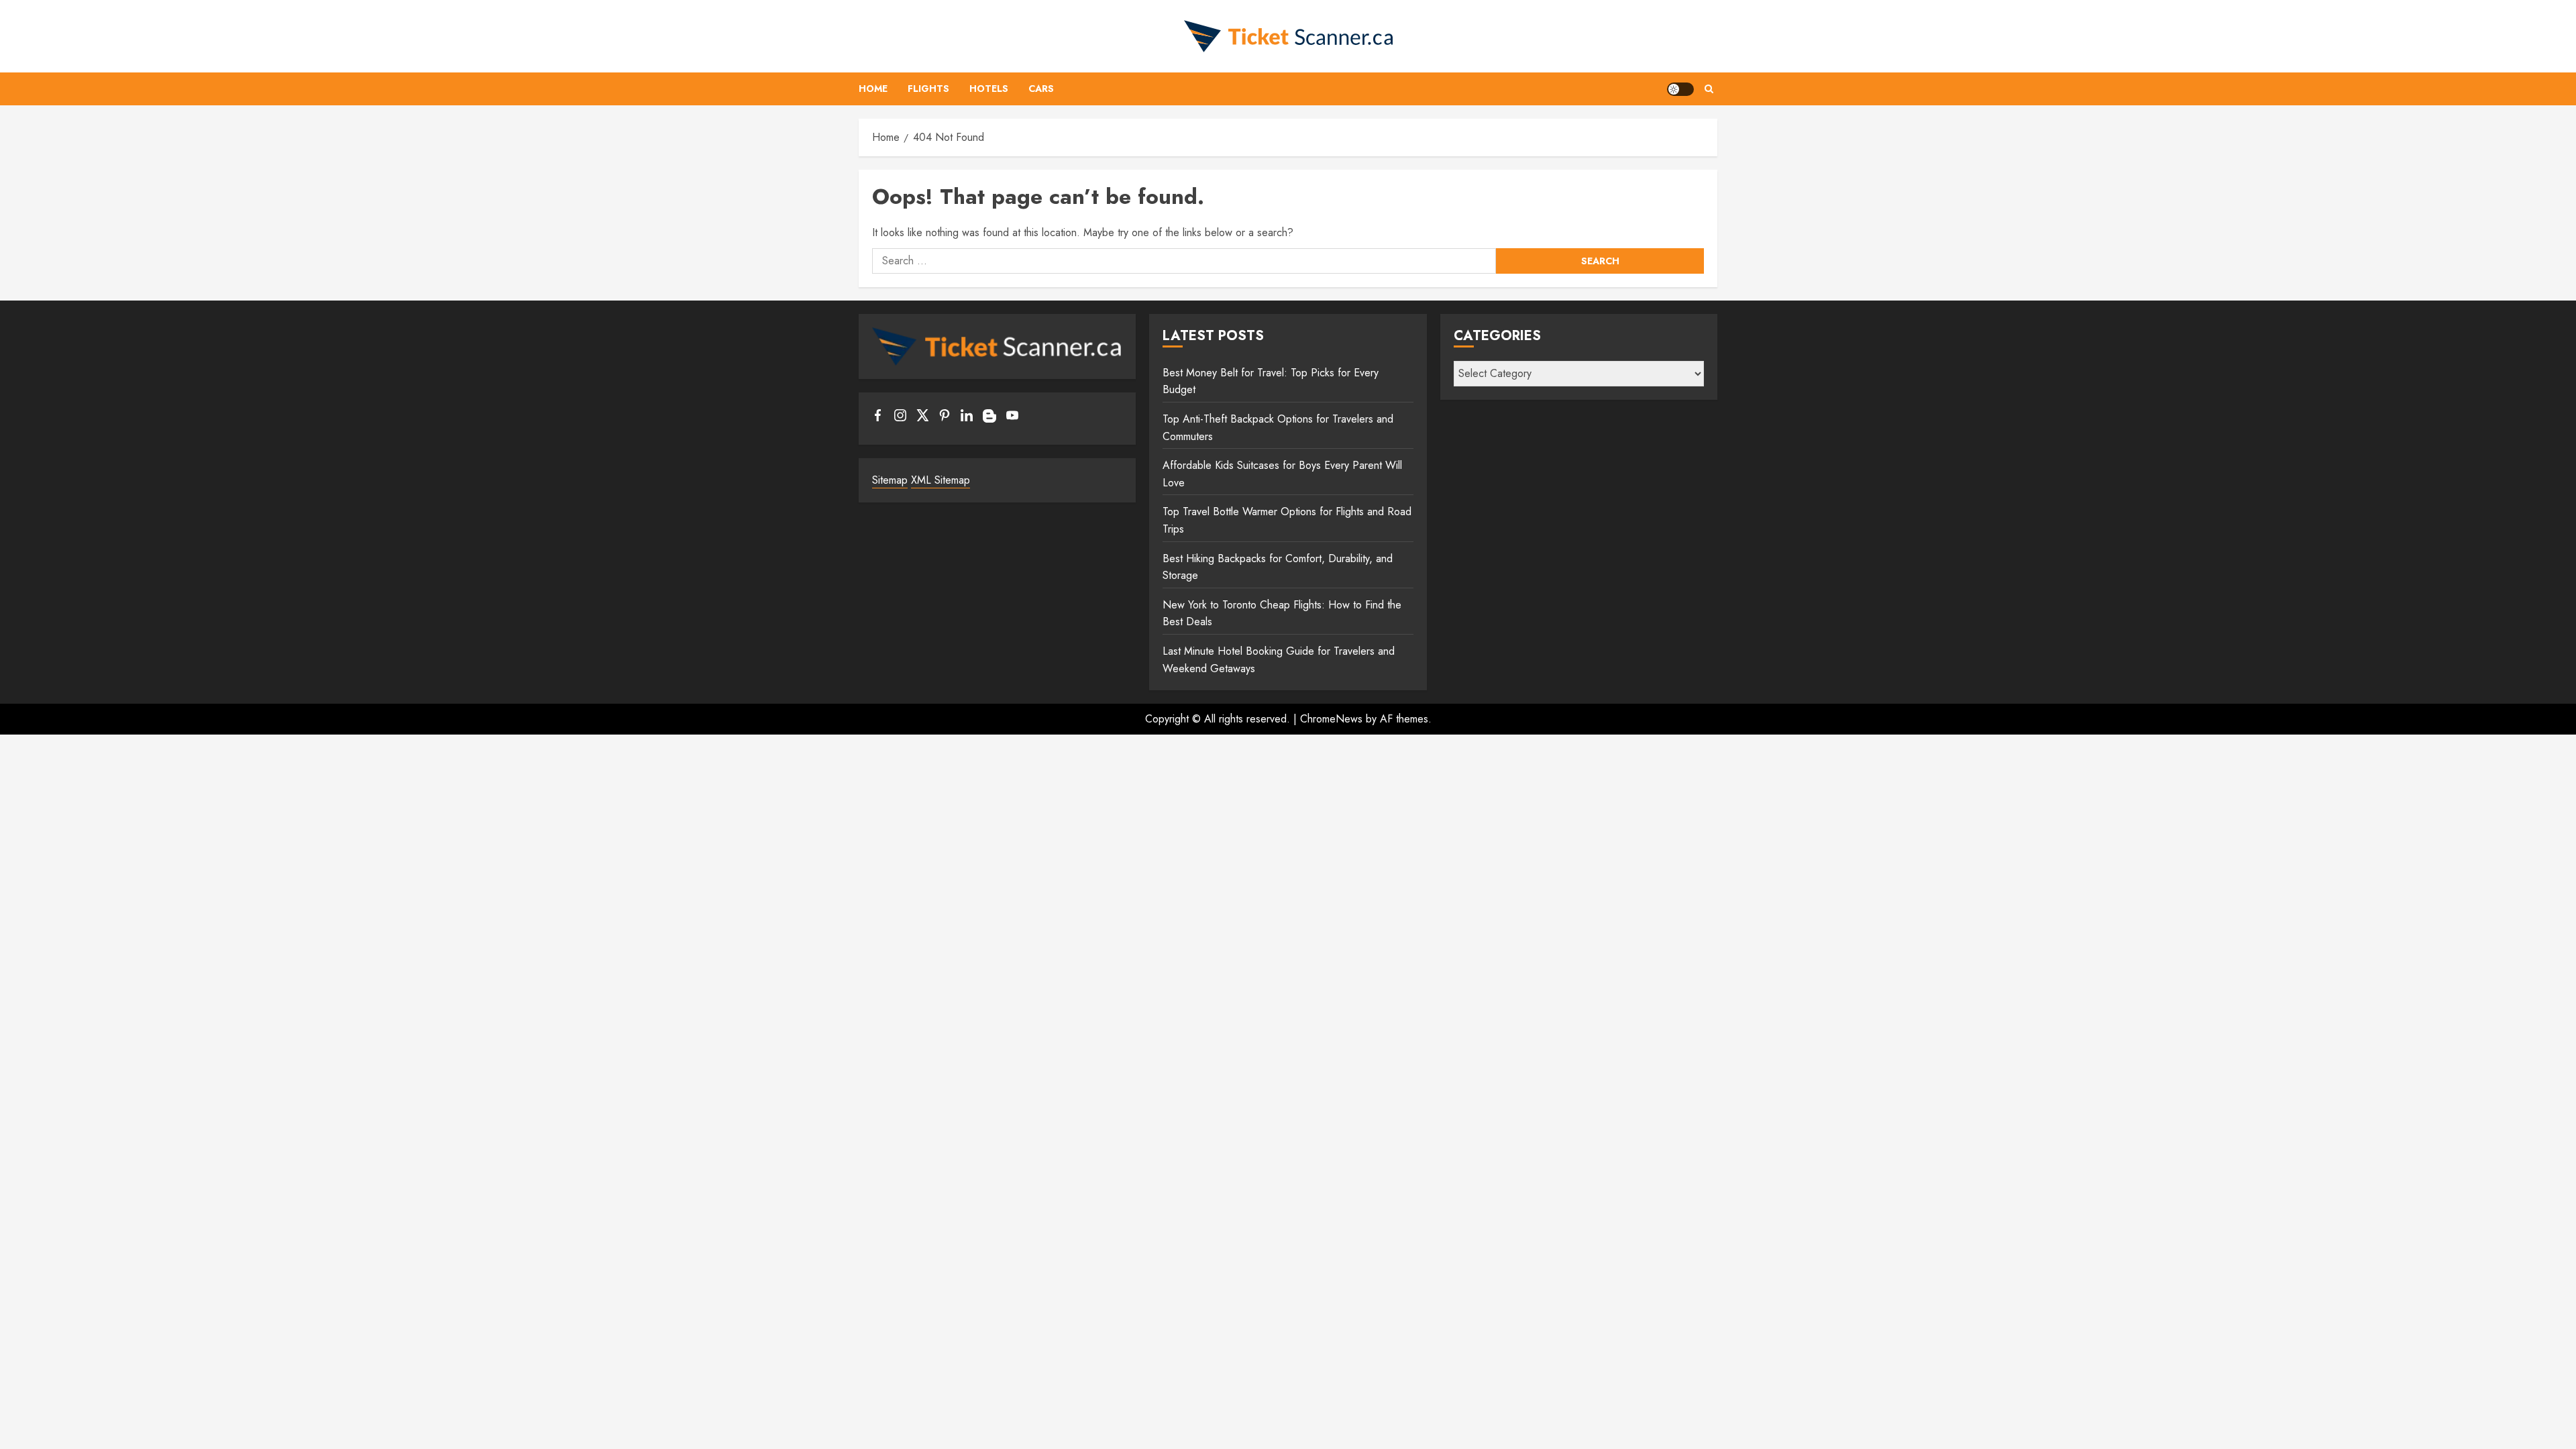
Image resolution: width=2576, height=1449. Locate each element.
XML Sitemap (941, 480)
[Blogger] (989, 419)
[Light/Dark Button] (1680, 89)
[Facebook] (878, 418)
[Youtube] (1012, 418)
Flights (928, 89)
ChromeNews (1331, 719)
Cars (1041, 89)
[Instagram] (900, 418)
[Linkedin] (967, 418)
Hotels (989, 89)
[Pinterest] (945, 418)
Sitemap (890, 480)
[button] (1709, 89)
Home (873, 89)
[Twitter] (922, 418)
